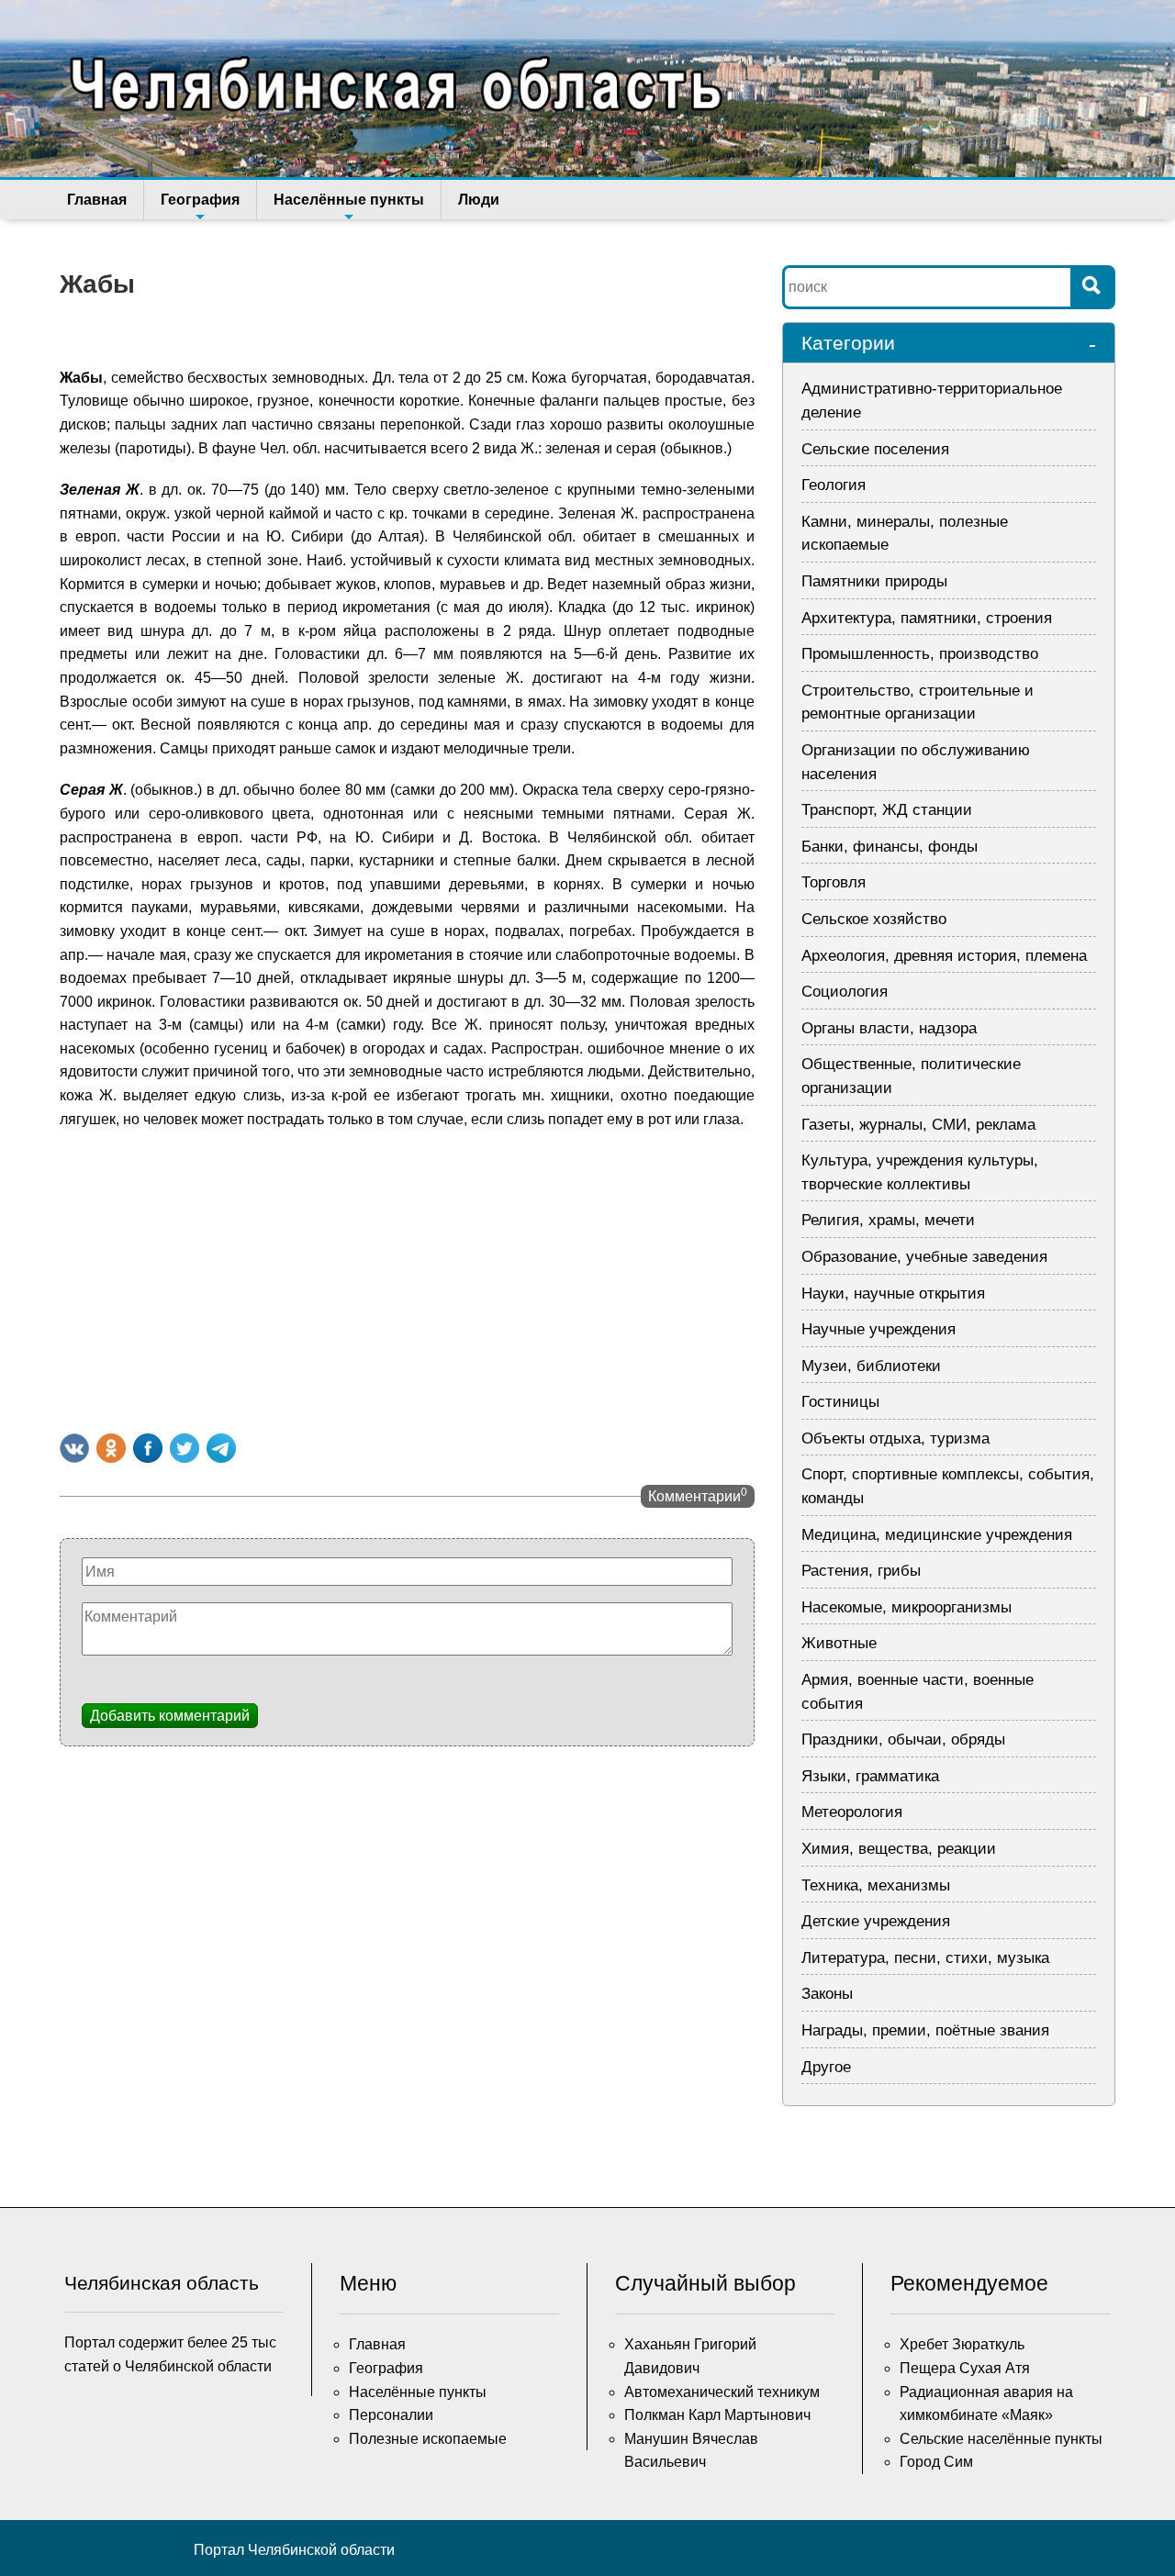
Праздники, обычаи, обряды (903, 1740)
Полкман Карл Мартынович (717, 2415)
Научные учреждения (878, 1329)
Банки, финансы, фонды (890, 847)
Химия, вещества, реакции (899, 1849)
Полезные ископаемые (428, 2439)
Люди (479, 200)
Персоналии (391, 2415)
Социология (845, 992)
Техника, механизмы (876, 1885)
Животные (839, 1643)
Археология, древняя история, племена (944, 956)
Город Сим (936, 2462)
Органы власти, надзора (889, 1028)
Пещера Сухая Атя (965, 2368)
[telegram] (221, 1448)
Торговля (834, 882)
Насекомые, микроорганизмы (906, 1607)
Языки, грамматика (870, 1776)
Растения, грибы (861, 1571)
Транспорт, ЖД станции (887, 810)
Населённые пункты (349, 200)
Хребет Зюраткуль (962, 2344)
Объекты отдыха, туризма (895, 1439)
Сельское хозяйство (874, 919)
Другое (826, 2067)
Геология (834, 485)
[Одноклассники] (111, 1448)
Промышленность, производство (920, 654)
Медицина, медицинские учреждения (937, 1535)
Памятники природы (874, 581)
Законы (827, 1994)
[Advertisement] (407, 1277)
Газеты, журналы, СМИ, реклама (918, 1125)
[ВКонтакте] (74, 1448)
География (200, 200)
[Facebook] (148, 1448)
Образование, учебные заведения (924, 1257)
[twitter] (185, 1448)
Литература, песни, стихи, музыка (925, 1958)
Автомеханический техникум (722, 2392)
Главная (97, 200)
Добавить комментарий (170, 1716)
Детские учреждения (876, 1921)
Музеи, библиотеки (871, 1366)
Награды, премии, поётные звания (925, 2030)
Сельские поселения (875, 449)
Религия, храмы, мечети (888, 1220)
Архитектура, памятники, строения (927, 618)
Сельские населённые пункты (1001, 2439)
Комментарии (698, 1495)
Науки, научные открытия (893, 1294)
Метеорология (852, 1812)
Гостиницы (840, 1402)
